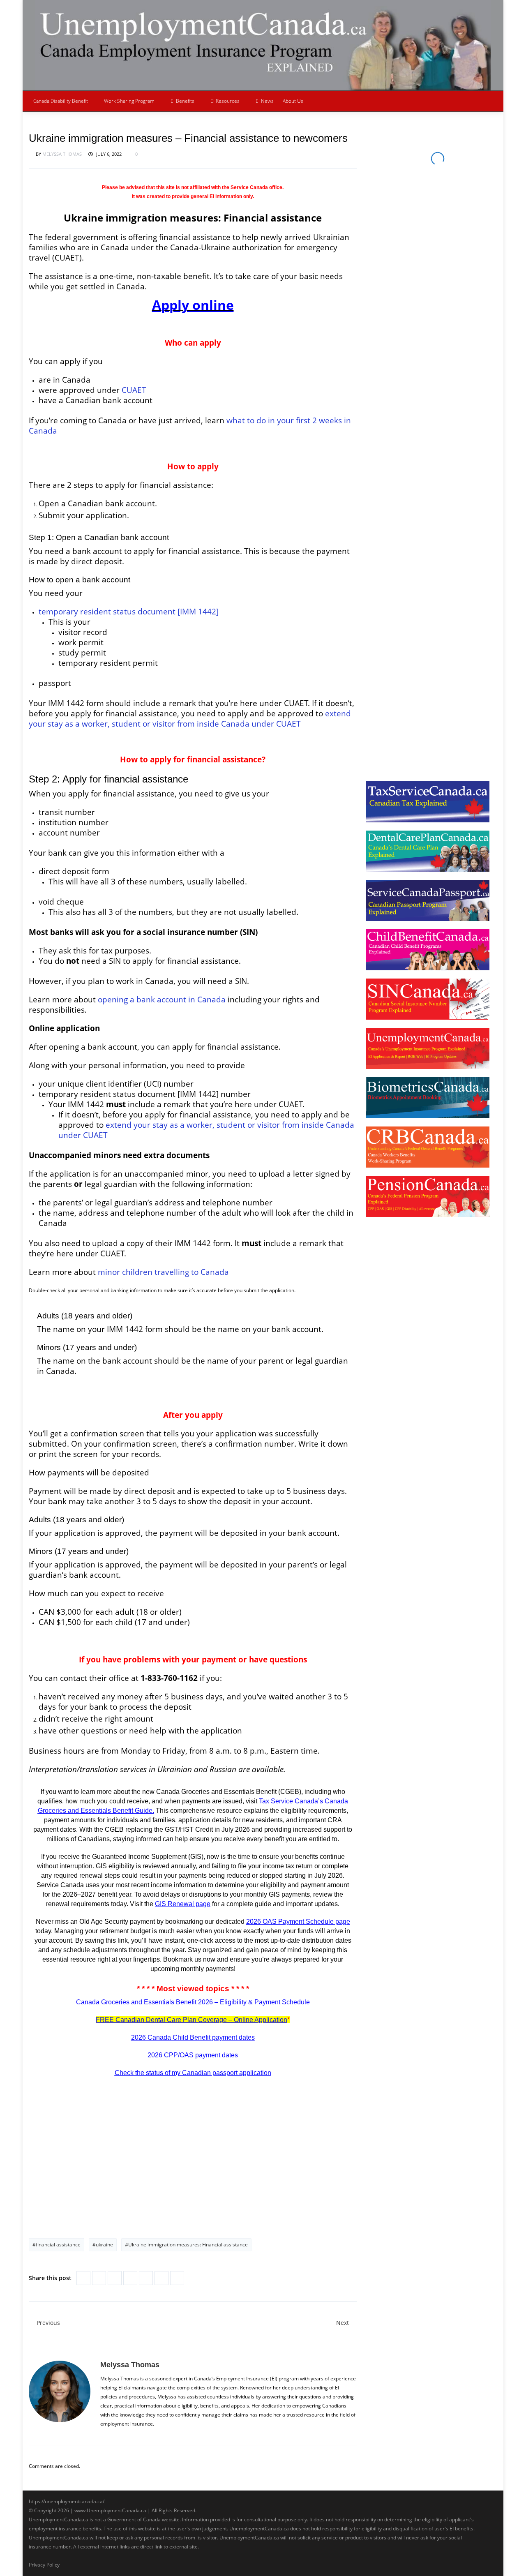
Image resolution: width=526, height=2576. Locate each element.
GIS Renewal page (183, 1904)
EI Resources (225, 101)
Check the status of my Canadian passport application (193, 2073)
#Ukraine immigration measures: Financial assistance (186, 2245)
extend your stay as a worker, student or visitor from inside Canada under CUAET (190, 718)
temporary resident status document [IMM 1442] (129, 611)
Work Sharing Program (129, 101)
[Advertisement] (193, 2160)
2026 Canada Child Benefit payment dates (193, 2037)
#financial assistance (57, 2245)
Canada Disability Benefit (61, 101)
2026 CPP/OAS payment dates (193, 2055)
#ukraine (103, 2245)
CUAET (134, 390)
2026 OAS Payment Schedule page (298, 1922)
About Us (293, 101)
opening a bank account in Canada (162, 999)
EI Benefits (182, 101)
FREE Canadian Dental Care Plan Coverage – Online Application (191, 2020)
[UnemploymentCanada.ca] (263, 45)
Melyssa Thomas (62, 154)
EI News (265, 101)
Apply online (193, 305)
